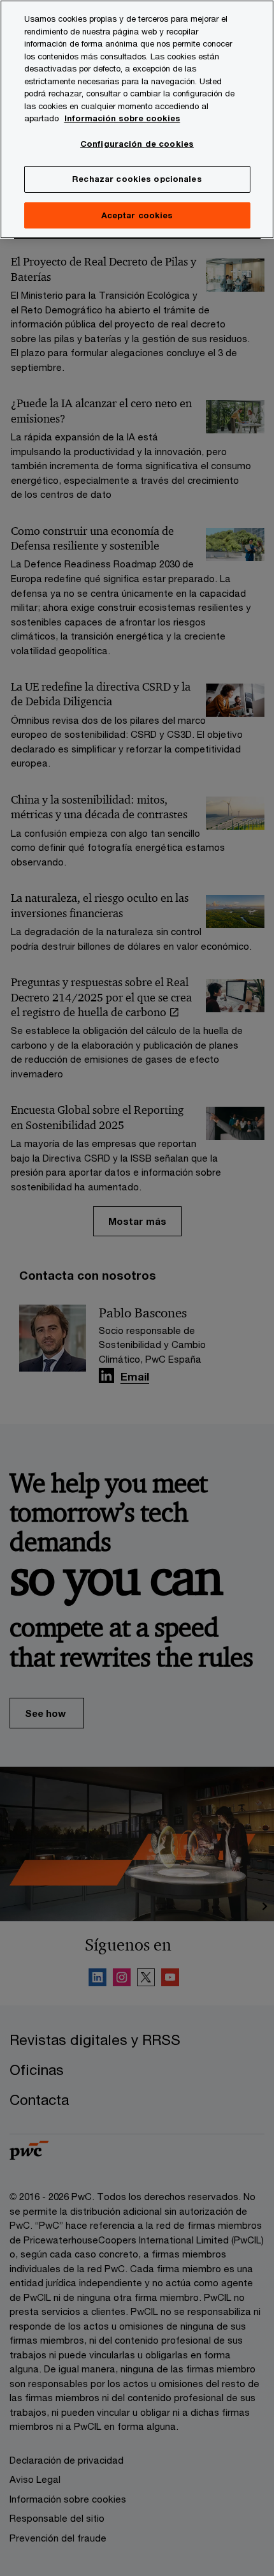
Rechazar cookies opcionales (137, 179)
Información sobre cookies (122, 118)
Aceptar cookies (137, 215)
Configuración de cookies (137, 144)
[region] (137, 119)
